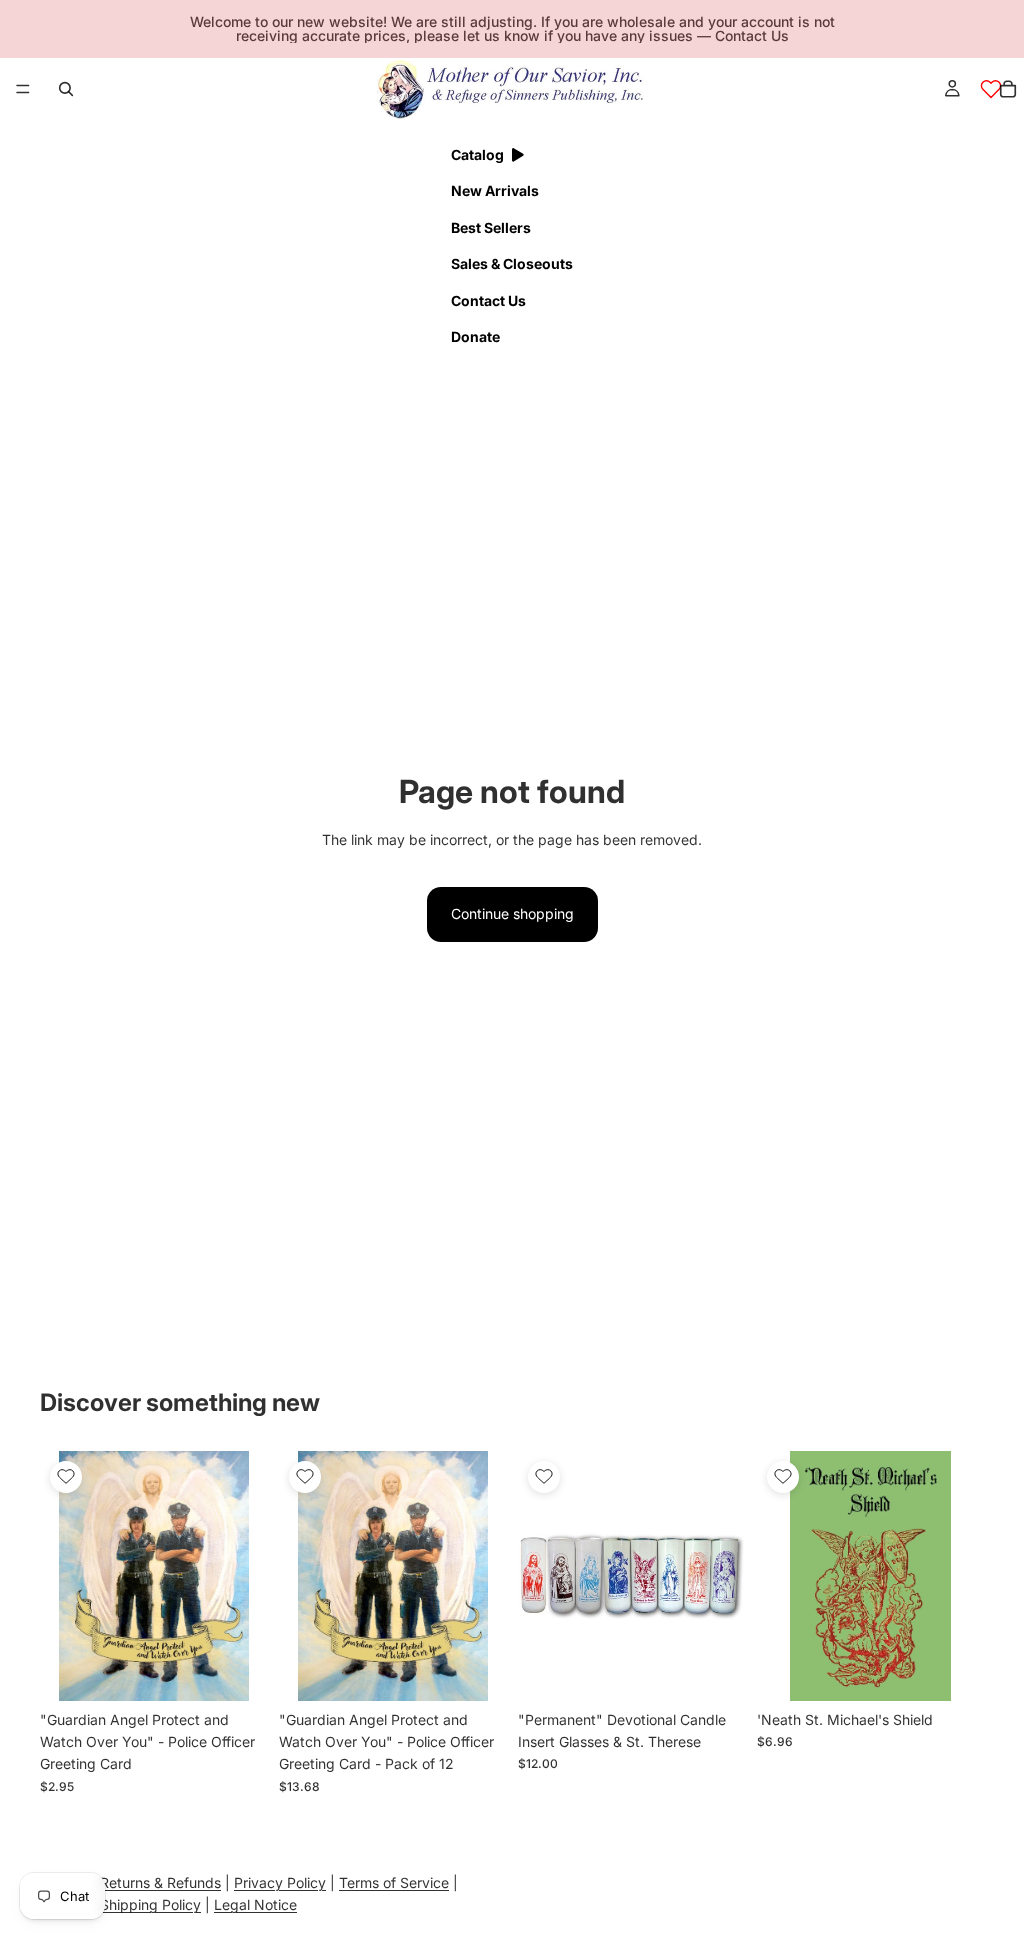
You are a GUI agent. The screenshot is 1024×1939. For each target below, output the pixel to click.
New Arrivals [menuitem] (495, 190)
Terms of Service (394, 1882)
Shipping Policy (150, 1904)
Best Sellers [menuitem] (491, 227)
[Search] (66, 89)
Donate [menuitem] (475, 336)
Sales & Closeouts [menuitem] (512, 263)
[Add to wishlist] (66, 1477)
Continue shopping (512, 913)
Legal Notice (255, 1904)
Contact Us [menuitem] (488, 300)
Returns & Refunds (160, 1882)
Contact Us (752, 35)
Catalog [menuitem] (477, 154)
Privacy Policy (280, 1882)
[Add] (236, 1670)
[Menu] (23, 89)
